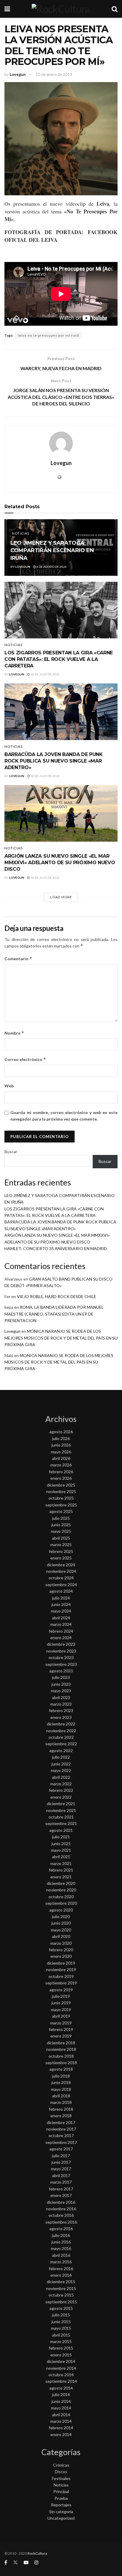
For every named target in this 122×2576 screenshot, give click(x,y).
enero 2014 (61, 2434)
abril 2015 (61, 2335)
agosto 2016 (61, 2229)
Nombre (14, 1033)
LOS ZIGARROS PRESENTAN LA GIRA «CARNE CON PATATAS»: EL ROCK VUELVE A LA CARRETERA (59, 659)
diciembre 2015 (61, 2282)
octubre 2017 (61, 2135)
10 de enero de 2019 (54, 74)
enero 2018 (61, 2116)
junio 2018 (61, 2082)
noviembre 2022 (61, 1731)
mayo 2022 (61, 1770)
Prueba (61, 2498)
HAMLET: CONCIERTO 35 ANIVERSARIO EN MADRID (56, 1248)
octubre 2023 (61, 1657)
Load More (61, 897)
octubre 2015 (61, 2295)
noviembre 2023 (61, 1651)
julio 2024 (61, 1598)
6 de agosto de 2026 (51, 567)
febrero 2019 (61, 2029)
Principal (61, 2491)
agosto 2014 (61, 2388)
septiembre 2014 (61, 2381)
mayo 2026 (61, 1452)
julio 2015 (61, 2315)
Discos (61, 2472)
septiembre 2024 (61, 1585)
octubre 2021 (61, 1817)
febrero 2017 (61, 2189)
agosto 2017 (61, 2149)
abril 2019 (61, 2016)
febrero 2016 (61, 2269)
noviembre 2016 (61, 2209)
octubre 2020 (61, 1897)
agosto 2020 (61, 1910)
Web (9, 1086)
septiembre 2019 (61, 1983)
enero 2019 (61, 2036)
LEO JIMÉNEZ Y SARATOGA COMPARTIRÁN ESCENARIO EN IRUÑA (52, 550)
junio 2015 (61, 2322)
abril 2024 (61, 1618)
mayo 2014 (61, 2408)
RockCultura (37, 2553)
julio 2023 (61, 1677)
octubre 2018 (61, 2056)
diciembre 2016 (61, 2202)
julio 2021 (61, 1837)
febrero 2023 (61, 1710)
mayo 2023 (61, 1691)
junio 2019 (61, 2003)
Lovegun (18, 74)
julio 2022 (61, 1757)
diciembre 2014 (61, 2361)
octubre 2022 (61, 1737)
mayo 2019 (61, 2009)
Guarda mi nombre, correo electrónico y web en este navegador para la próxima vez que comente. (64, 1116)
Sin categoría (61, 2512)
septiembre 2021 (61, 1823)
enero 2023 (61, 1717)
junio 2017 (61, 2162)
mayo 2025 (61, 1531)
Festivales (61, 2478)
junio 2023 (61, 1684)
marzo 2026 (61, 1465)
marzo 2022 (61, 1784)
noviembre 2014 (61, 2368)
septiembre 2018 (61, 2063)
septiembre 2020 (61, 1903)
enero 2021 (61, 1877)
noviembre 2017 (61, 2129)
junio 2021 (61, 1844)
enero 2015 (61, 2355)
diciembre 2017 (61, 2122)
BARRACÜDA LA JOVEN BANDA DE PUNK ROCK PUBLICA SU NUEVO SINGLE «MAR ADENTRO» (54, 761)
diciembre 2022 (61, 1724)
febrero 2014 (61, 2428)
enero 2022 (61, 1797)
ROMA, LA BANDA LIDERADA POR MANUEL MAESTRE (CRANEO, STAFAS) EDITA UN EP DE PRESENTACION (54, 1314)
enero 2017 (61, 2195)
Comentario (18, 959)
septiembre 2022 (61, 1744)
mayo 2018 (61, 2089)
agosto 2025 (61, 1511)
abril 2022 (61, 1777)
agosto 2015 (61, 2308)
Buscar (11, 1152)
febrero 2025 (61, 1551)
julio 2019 (61, 1996)
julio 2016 (61, 2235)
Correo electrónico (25, 1059)
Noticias (21, 533)
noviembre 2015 (61, 2288)
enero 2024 (61, 1638)
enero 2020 (61, 1956)
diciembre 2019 (61, 1963)
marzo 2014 (61, 2421)
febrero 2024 (61, 1631)
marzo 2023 (61, 1704)
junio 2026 (61, 1445)
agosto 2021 (61, 1830)
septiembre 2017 (61, 2142)
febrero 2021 (61, 1870)
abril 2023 (61, 1697)
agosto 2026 (61, 1432)
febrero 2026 (61, 1472)
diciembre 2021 (61, 1804)
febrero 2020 (61, 1950)
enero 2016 (61, 2275)
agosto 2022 (61, 1750)
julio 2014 (61, 2394)
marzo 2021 (61, 1863)
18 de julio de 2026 (45, 674)
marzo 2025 (61, 1545)
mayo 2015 (61, 2328)
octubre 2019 (61, 1976)
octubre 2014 (61, 2375)
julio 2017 (61, 2156)
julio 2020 (61, 1916)
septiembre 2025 (61, 1505)
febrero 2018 (61, 2109)
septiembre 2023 (61, 1664)
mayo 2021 (61, 1850)
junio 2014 (61, 2401)
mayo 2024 (61, 1611)
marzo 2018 (61, 2102)
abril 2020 (61, 1936)
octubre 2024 (61, 1578)
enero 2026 (61, 1478)
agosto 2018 (61, 2069)
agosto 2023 (61, 1671)
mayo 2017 (61, 2169)
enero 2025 (61, 1558)
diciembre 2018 (61, 2043)
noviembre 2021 (61, 1810)
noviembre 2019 (61, 1969)
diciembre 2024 (61, 1565)
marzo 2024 (61, 1624)
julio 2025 (61, 1518)
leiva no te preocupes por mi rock (49, 335)
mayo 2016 (61, 2248)
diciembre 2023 (61, 1644)
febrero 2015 (61, 2348)
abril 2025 (61, 1538)
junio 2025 (61, 1525)
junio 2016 (61, 2242)
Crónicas (61, 2465)
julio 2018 (61, 2076)
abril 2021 (61, 1857)
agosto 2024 (61, 1591)
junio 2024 (61, 1604)
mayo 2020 (61, 1930)
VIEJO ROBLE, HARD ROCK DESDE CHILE (57, 1296)
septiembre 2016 (61, 2222)
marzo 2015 (61, 2341)
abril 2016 (61, 2255)
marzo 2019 (61, 2023)
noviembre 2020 (61, 1890)
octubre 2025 (61, 1498)
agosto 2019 (61, 1990)
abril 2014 (61, 2415)
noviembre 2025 (61, 1491)
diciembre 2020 (61, 1883)
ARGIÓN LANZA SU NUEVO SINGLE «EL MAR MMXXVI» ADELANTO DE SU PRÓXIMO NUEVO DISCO (60, 863)
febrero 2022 (61, 1790)
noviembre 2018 (61, 2049)
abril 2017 (61, 2175)
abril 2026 (61, 1458)
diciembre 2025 (61, 1485)
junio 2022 (61, 1764)
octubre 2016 (61, 2215)
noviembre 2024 (61, 1571)
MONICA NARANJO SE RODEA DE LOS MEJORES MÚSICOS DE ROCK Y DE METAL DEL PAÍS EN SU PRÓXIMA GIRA (61, 1338)
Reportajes (61, 2505)
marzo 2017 (61, 2182)
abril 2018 (61, 2096)
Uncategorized (61, 2518)
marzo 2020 (61, 1943)
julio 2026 (61, 1438)
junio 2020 (61, 1923)
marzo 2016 (61, 2262)
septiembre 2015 (61, 2302)
